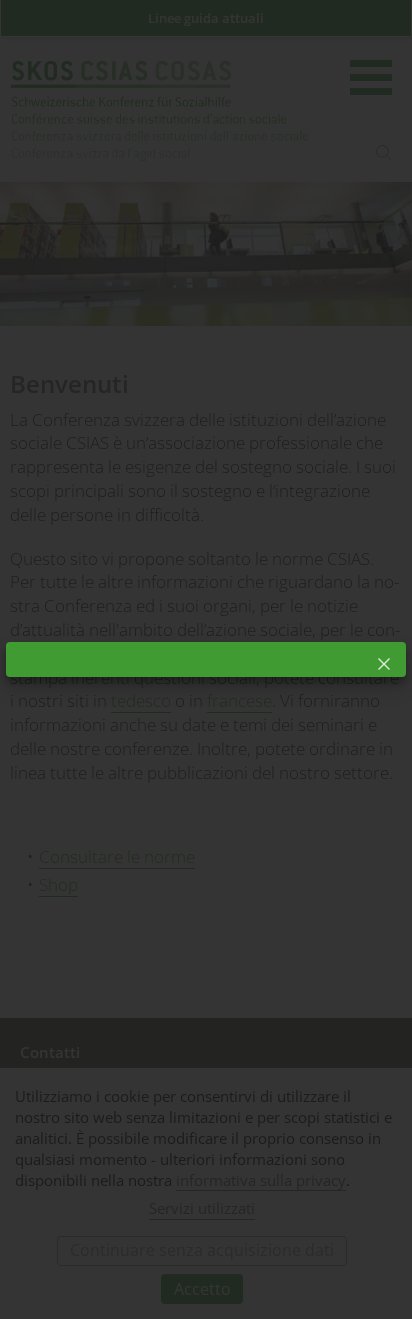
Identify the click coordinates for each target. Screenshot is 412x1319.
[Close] (384, 664)
